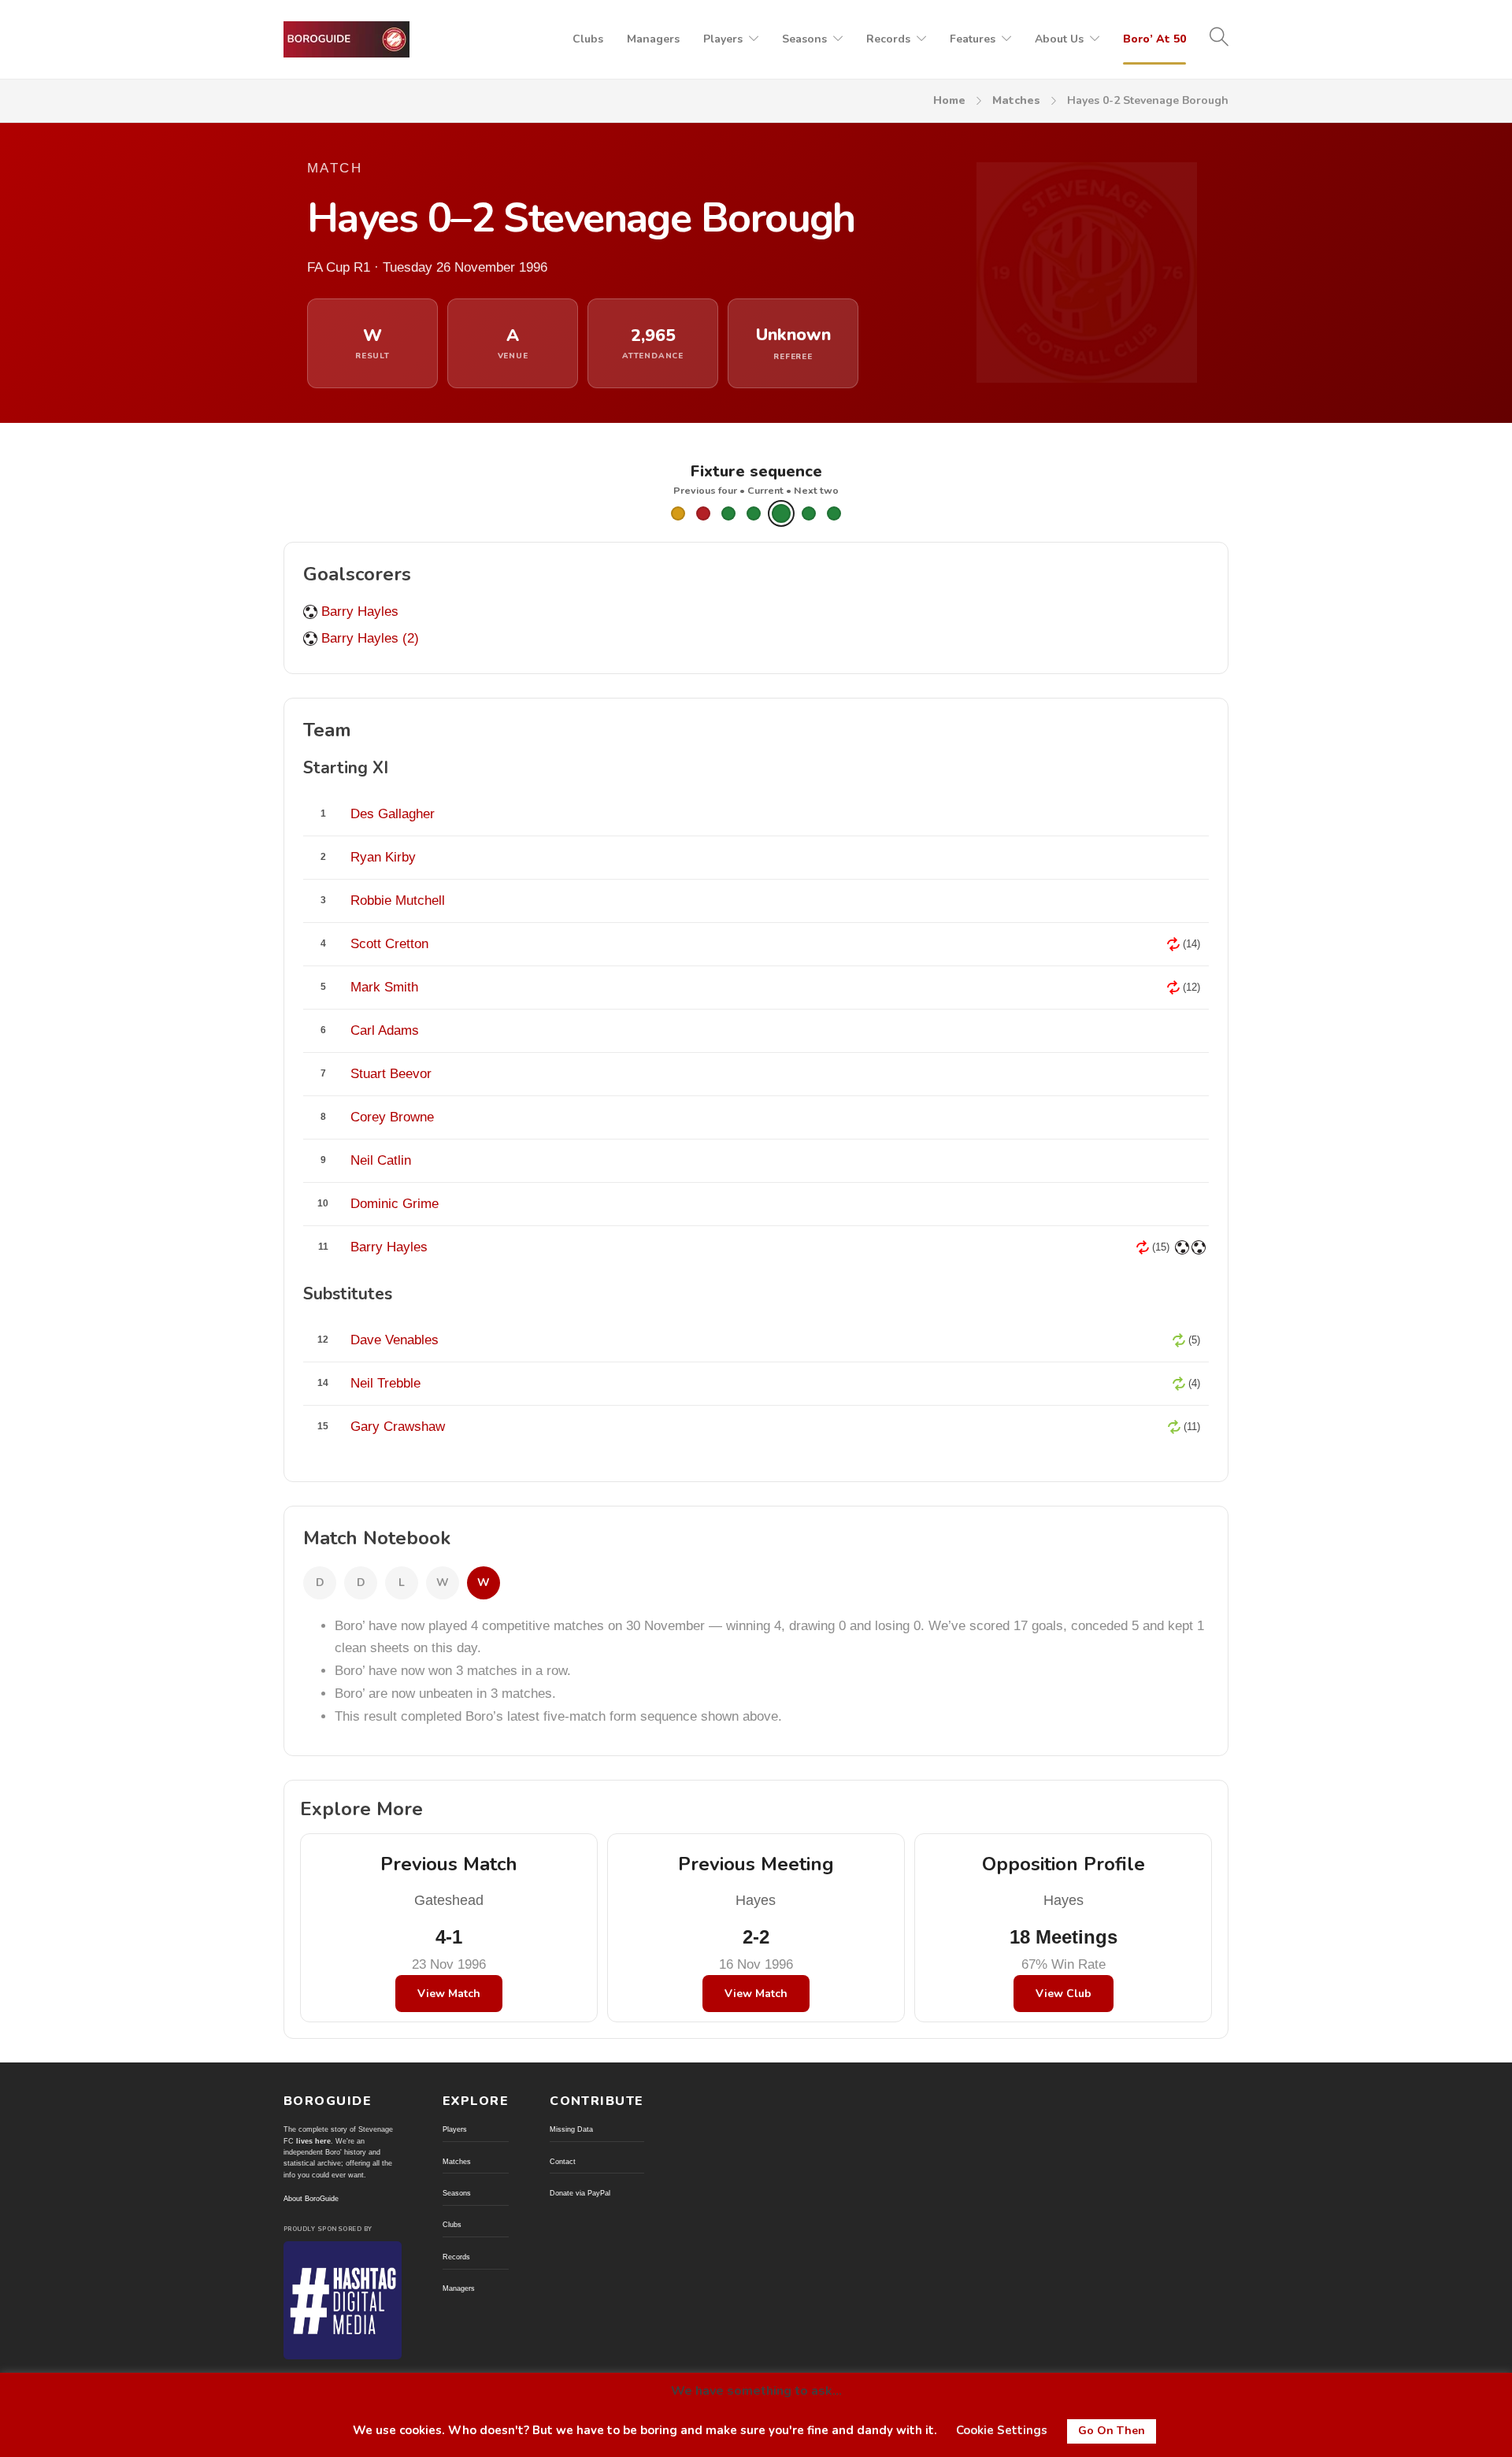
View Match (449, 1994)
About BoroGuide (311, 2199)
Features (973, 39)
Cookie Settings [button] (1002, 2430)
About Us (1059, 39)
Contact (563, 2162)
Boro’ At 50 (1154, 39)
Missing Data (571, 2129)
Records (888, 39)
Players (723, 39)
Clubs (588, 39)
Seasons (804, 39)
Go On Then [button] (1112, 2431)
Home (949, 100)
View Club (1064, 1994)
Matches (1016, 100)
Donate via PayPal (580, 2193)
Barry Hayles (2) (370, 638)
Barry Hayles (360, 611)
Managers (653, 39)
